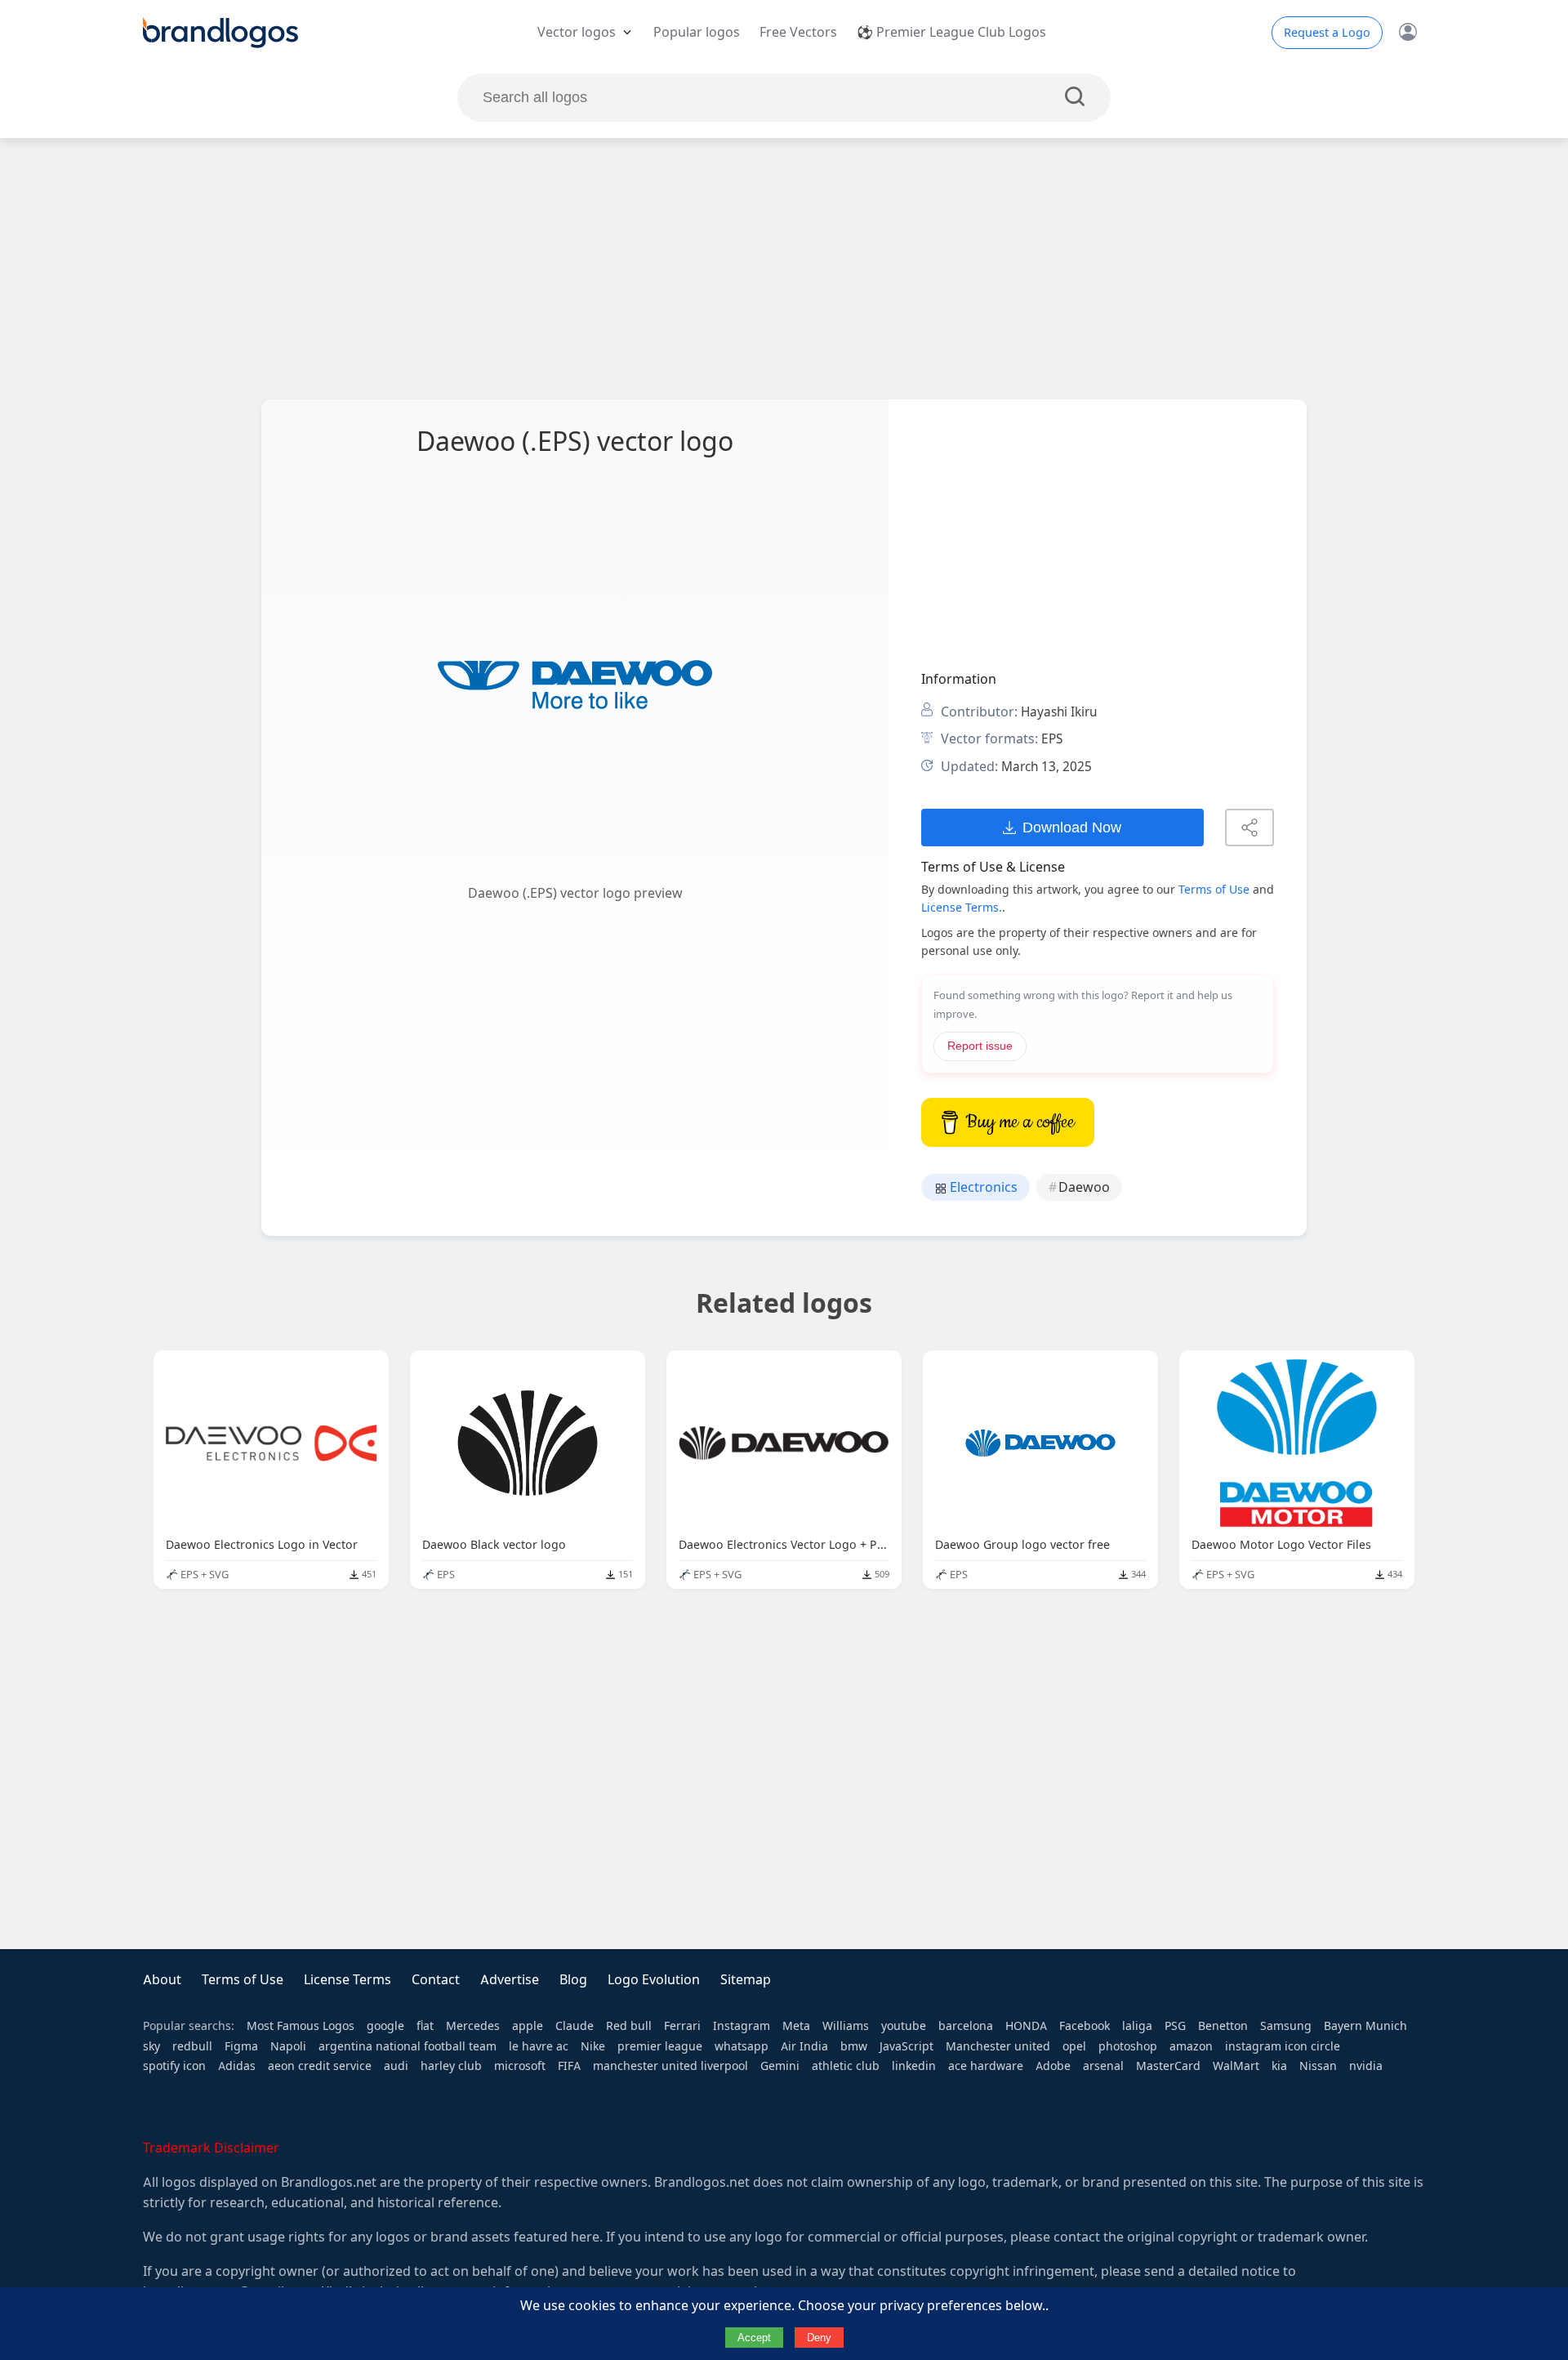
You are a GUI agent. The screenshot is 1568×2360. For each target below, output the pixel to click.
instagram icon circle (1283, 2046)
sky (151, 2046)
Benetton (1223, 2026)
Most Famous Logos (301, 2026)
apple (528, 2026)
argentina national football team (408, 2046)
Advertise (510, 1980)
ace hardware (986, 2066)
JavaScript (906, 2046)
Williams (846, 2026)
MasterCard (1168, 2066)
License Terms (347, 1980)
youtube (904, 2026)
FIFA (569, 2066)
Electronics (982, 1187)
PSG (1175, 2026)
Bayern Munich (1365, 2026)
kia (1279, 2066)
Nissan (1318, 2066)
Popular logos (697, 32)
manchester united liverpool (670, 2066)
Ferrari (682, 2026)
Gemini (780, 2066)
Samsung (1286, 2026)
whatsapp (742, 2046)
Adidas (237, 2066)
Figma (241, 2046)
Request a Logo (1327, 33)
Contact (436, 1980)
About (162, 1980)
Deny (819, 2338)
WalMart (1236, 2066)
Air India (804, 2046)
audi (396, 2066)
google (385, 2026)
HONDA (1026, 2026)
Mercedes (473, 2026)
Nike (593, 2046)
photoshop (1128, 2046)
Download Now (1072, 827)
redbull (192, 2046)
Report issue (980, 1046)
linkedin (914, 2066)
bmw (854, 2046)
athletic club (846, 2066)
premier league (660, 2046)
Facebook (1085, 2026)
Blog (573, 1980)
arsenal (1103, 2066)
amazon (1191, 2046)
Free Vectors (798, 32)
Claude (575, 2026)
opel (1074, 2046)
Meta (796, 2026)
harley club (451, 2066)
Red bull (629, 2026)
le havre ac (539, 2046)
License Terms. (962, 908)
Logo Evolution (654, 1980)
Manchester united (998, 2046)
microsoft (520, 2066)
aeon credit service (320, 2066)
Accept (754, 2338)
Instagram (742, 2026)
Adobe (1053, 2066)
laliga (1137, 2026)
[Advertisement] (784, 269)
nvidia (1366, 2066)
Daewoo (1084, 1187)
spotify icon (174, 2066)
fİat (425, 2026)
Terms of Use (1214, 890)
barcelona (966, 2026)
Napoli (288, 2046)
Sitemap (746, 1980)
